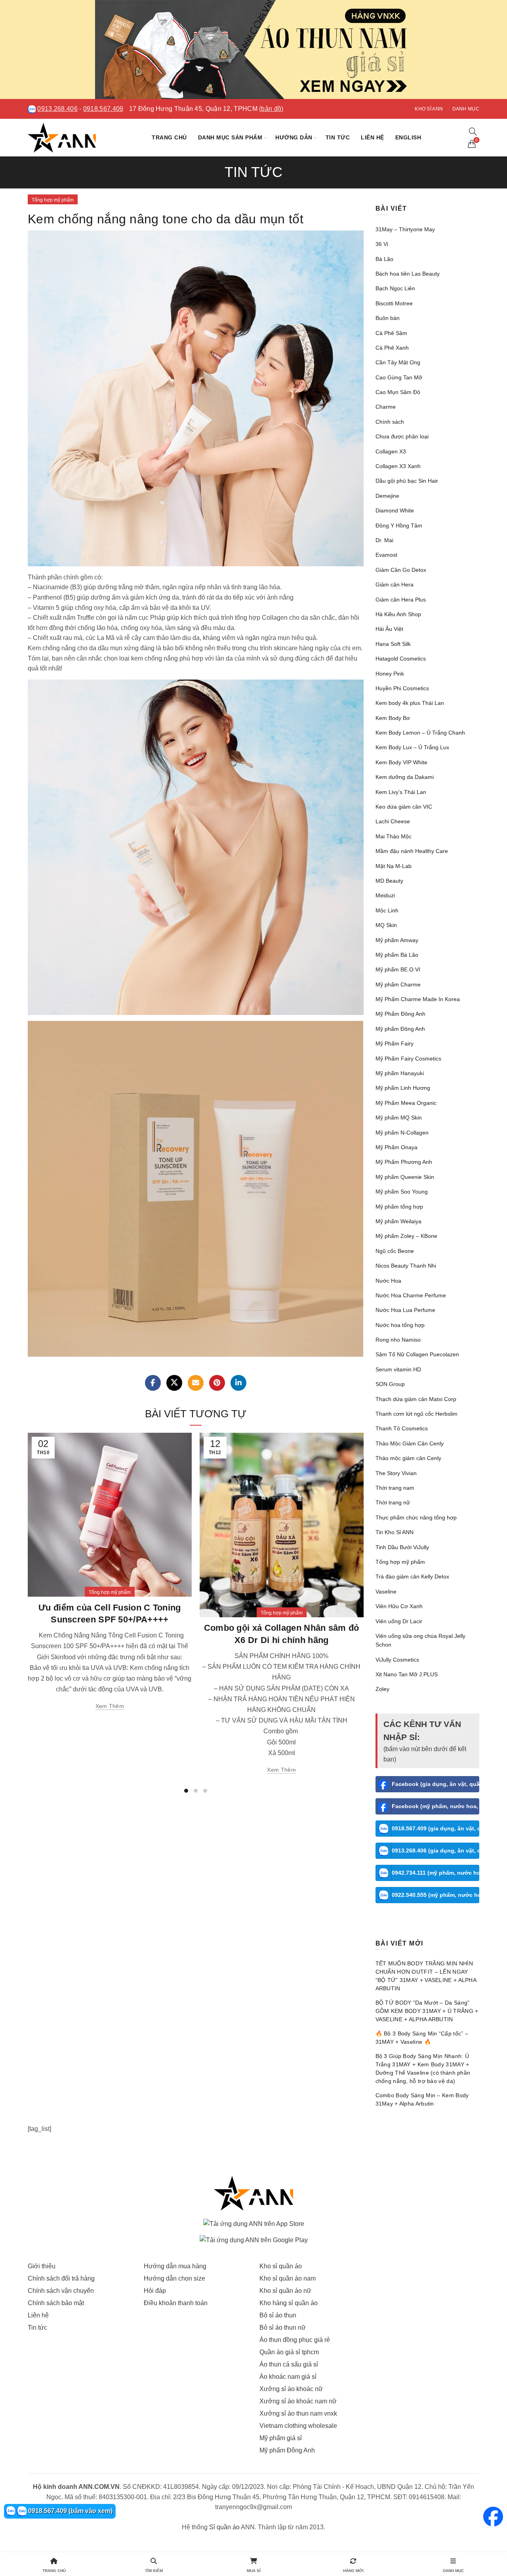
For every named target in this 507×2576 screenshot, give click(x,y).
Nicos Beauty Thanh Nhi (406, 1266)
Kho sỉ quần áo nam (288, 2278)
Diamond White (395, 510)
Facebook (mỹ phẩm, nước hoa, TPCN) (436, 1806)
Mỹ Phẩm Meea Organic (406, 1103)
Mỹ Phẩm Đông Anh (400, 1014)
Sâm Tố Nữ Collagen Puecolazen (417, 1354)
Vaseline (386, 1592)
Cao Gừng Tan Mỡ (399, 377)
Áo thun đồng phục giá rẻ (295, 2340)
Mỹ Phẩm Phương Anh (404, 1162)
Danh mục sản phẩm (230, 137)
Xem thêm (110, 1706)
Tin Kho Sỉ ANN (395, 1532)
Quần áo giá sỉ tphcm (289, 2352)
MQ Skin (386, 925)
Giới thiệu (42, 2266)
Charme (386, 407)
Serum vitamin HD (398, 1369)
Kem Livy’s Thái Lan (401, 792)
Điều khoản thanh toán (176, 2303)
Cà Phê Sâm (391, 333)
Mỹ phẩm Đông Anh (400, 1029)
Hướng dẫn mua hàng (175, 2266)
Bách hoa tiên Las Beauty (408, 274)
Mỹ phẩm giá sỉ (281, 2438)
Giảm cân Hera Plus (401, 600)
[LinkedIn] (238, 1383)
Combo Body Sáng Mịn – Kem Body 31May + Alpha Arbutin (422, 2099)
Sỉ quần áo (224, 2527)
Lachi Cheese (393, 821)
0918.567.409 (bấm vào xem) (70, 2511)
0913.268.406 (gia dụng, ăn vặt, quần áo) (436, 1851)
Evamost (386, 555)
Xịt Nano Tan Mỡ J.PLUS (407, 1674)
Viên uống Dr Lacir (399, 1621)
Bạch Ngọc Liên (395, 288)
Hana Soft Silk (393, 644)
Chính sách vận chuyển (61, 2291)
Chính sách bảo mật (56, 2303)
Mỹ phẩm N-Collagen (402, 1133)
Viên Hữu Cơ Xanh (399, 1606)
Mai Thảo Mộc (394, 836)
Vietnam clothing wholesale (298, 2426)
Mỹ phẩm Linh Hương (403, 1088)
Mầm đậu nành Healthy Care (412, 851)
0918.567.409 (103, 109)
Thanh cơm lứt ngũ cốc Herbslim (416, 1414)
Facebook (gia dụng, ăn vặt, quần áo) (436, 1784)
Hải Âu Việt (389, 629)
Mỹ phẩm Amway (397, 940)
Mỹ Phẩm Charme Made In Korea (418, 999)
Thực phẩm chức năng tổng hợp (416, 1517)
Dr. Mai (384, 540)
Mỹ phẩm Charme (398, 984)
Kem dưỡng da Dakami (405, 777)
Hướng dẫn (294, 137)
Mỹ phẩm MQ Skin (399, 1118)
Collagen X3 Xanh (398, 466)
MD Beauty (389, 881)
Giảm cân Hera (395, 585)
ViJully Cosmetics (397, 1660)
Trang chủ (169, 137)
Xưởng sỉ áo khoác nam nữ (298, 2401)
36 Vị (382, 244)
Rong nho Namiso (398, 1340)
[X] (174, 1383)
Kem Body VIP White (401, 762)
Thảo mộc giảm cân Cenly (408, 1458)
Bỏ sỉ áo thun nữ (283, 2328)
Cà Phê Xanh (392, 348)
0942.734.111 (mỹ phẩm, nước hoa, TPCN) (436, 1873)
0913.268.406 (57, 109)
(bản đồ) (271, 109)
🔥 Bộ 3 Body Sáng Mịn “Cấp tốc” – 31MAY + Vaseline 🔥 (422, 2038)
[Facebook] (153, 1383)
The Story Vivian (396, 1473)
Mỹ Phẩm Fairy (395, 1043)
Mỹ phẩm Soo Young (402, 1192)
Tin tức (338, 137)
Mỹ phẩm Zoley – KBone (406, 1236)
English (408, 137)
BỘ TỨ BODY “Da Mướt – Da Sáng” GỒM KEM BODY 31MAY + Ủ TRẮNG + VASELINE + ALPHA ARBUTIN (427, 2011)
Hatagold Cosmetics (401, 659)
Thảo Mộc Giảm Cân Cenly (410, 1443)
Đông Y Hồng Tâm (399, 525)
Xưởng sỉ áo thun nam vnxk (298, 2413)
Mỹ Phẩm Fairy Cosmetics (408, 1059)
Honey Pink (390, 674)
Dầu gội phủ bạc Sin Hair (407, 481)
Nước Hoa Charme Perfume (411, 1295)
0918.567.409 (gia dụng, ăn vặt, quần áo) (436, 1828)
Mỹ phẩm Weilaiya (398, 1221)
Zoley (382, 1689)
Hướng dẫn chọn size (174, 2278)
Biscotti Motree (394, 303)
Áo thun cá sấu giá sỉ (289, 2364)
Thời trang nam (395, 1488)
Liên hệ (373, 137)
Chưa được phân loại (402, 436)
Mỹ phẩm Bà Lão (397, 955)
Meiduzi (385, 895)
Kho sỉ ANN (429, 109)
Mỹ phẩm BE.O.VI (398, 969)
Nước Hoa (388, 1281)
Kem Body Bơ (393, 718)
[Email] (196, 1383)
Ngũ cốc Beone (395, 1251)
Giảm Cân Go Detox (401, 570)
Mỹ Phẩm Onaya (396, 1147)
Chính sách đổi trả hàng (61, 2278)
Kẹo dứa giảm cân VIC (404, 807)
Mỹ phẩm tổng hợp (399, 1207)
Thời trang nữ (393, 1502)
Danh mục (466, 109)
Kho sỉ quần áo (281, 2266)
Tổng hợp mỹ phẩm (53, 200)
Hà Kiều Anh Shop (398, 614)
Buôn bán (388, 318)
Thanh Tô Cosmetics (402, 1428)
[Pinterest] (217, 1383)
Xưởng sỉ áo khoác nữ (291, 2389)
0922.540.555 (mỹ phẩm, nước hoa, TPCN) (436, 1895)
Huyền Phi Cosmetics (402, 688)
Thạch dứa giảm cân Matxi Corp (416, 1399)
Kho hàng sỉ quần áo (289, 2303)
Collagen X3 (391, 451)
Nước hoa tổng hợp (400, 1325)
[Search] (473, 131)
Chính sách (390, 422)
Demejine (387, 496)
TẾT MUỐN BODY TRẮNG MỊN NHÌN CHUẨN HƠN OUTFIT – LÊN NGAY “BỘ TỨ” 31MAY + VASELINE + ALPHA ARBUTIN (426, 1976)
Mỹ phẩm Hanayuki (400, 1073)
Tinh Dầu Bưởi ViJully (402, 1547)
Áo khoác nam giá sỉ (288, 2377)
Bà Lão (384, 259)
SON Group (390, 1384)
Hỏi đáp (155, 2291)
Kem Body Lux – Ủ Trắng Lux (412, 747)
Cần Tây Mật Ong (398, 362)
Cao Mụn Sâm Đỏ (398, 392)
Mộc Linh (387, 910)
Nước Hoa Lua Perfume (405, 1310)
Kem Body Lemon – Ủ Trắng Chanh (420, 733)
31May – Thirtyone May (405, 229)
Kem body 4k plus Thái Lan (410, 703)
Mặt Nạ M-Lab (394, 866)
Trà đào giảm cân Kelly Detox (412, 1576)
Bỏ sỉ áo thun (278, 2315)
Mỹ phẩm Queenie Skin (405, 1177)
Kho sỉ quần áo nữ (285, 2291)
